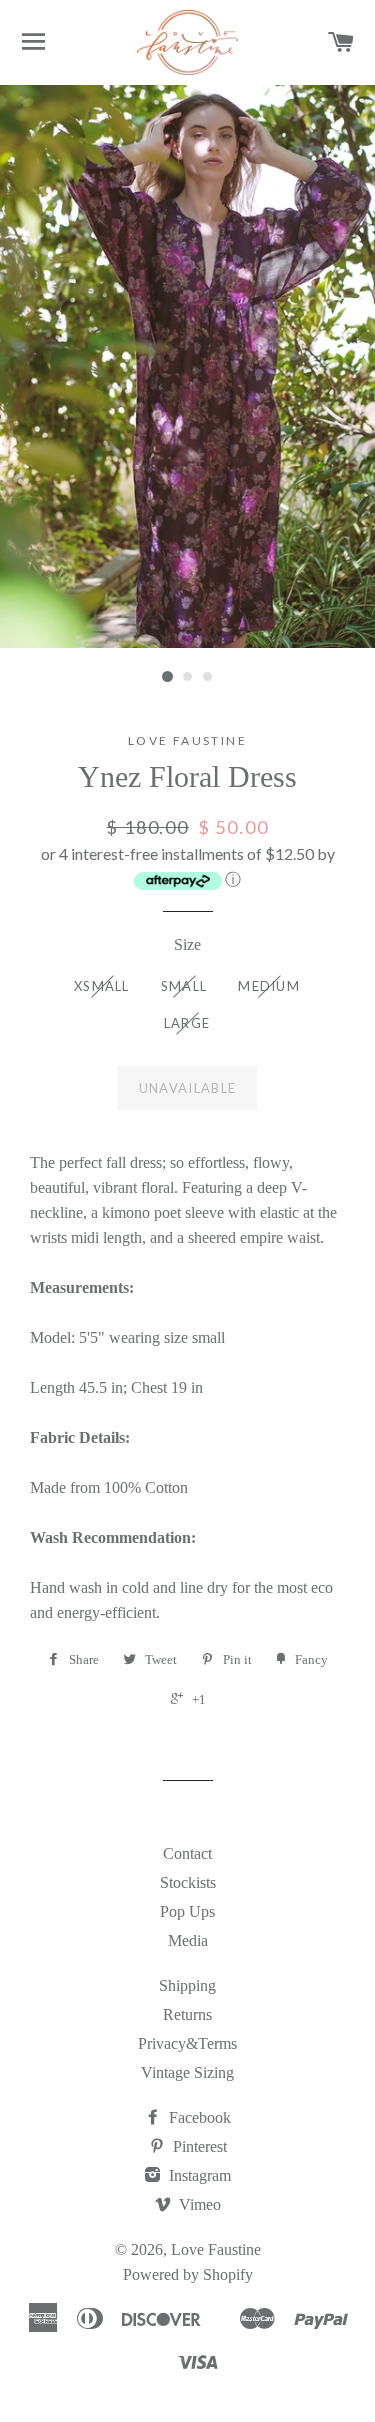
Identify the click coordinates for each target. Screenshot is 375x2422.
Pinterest (198, 2146)
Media (188, 1940)
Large (187, 1023)
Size (187, 944)
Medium (269, 986)
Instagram (198, 2175)
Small (184, 986)
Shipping (187, 1985)
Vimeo (198, 2204)
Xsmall (102, 986)
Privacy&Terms (187, 2043)
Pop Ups (187, 1911)
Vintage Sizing (187, 2072)
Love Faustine (216, 2249)
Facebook (198, 2117)
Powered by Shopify (188, 2274)
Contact (187, 1853)
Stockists (188, 1882)
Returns (187, 2014)
